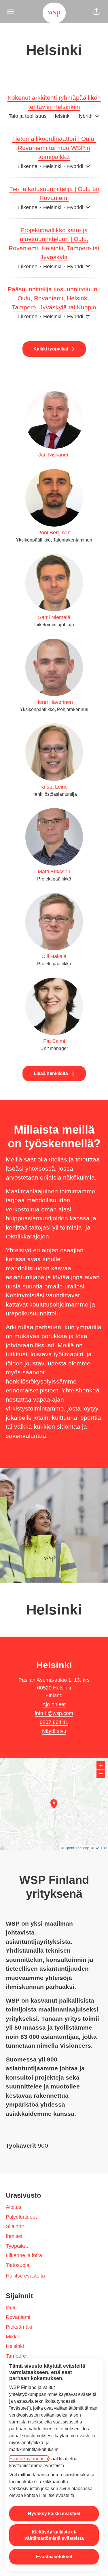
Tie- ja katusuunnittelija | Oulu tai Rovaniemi (54, 193)
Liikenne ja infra (24, 2255)
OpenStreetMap (77, 1848)
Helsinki (15, 2346)
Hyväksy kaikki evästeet (54, 2514)
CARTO (101, 1848)
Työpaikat (17, 2246)
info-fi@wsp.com (54, 1713)
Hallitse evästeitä (25, 2276)
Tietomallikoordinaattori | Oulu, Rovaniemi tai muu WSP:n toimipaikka (54, 148)
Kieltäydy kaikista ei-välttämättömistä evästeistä (54, 2535)
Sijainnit (15, 2226)
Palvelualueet (21, 2217)
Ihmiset (14, 2236)
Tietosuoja (18, 2265)
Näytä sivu (54, 1731)
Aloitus (14, 2207)
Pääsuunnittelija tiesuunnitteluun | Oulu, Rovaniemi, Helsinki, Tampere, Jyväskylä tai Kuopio (54, 298)
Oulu (11, 2308)
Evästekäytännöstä (29, 2459)
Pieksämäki (19, 2327)
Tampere (16, 2356)
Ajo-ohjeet (54, 1704)
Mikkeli (14, 2337)
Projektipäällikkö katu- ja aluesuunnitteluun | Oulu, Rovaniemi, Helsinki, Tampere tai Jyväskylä (54, 244)
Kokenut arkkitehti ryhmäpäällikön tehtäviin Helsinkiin (54, 102)
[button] (96, 11)
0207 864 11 (54, 1722)
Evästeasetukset (54, 2557)
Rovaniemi (18, 2317)
